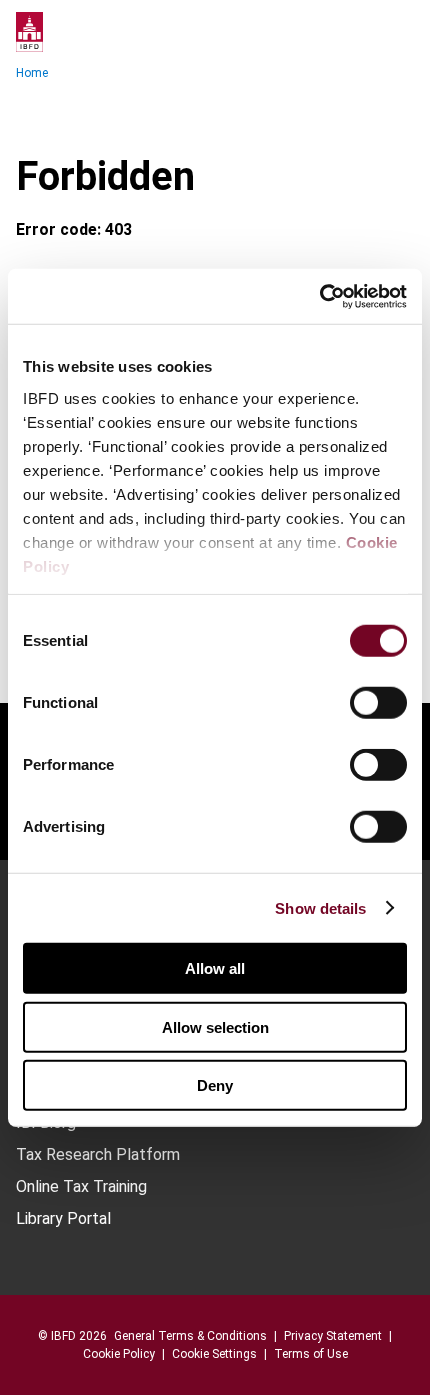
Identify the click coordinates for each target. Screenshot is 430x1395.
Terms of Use (311, 1354)
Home (32, 73)
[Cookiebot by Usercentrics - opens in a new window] (319, 296)
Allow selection (215, 1026)
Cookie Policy (119, 1354)
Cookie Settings (214, 1354)
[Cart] (354, 32)
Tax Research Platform (98, 1155)
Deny (215, 1085)
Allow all (215, 968)
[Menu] (394, 32)
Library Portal (63, 1219)
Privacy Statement (333, 1336)
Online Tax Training (81, 1187)
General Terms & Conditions (190, 1336)
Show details (320, 907)
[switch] (378, 703)
